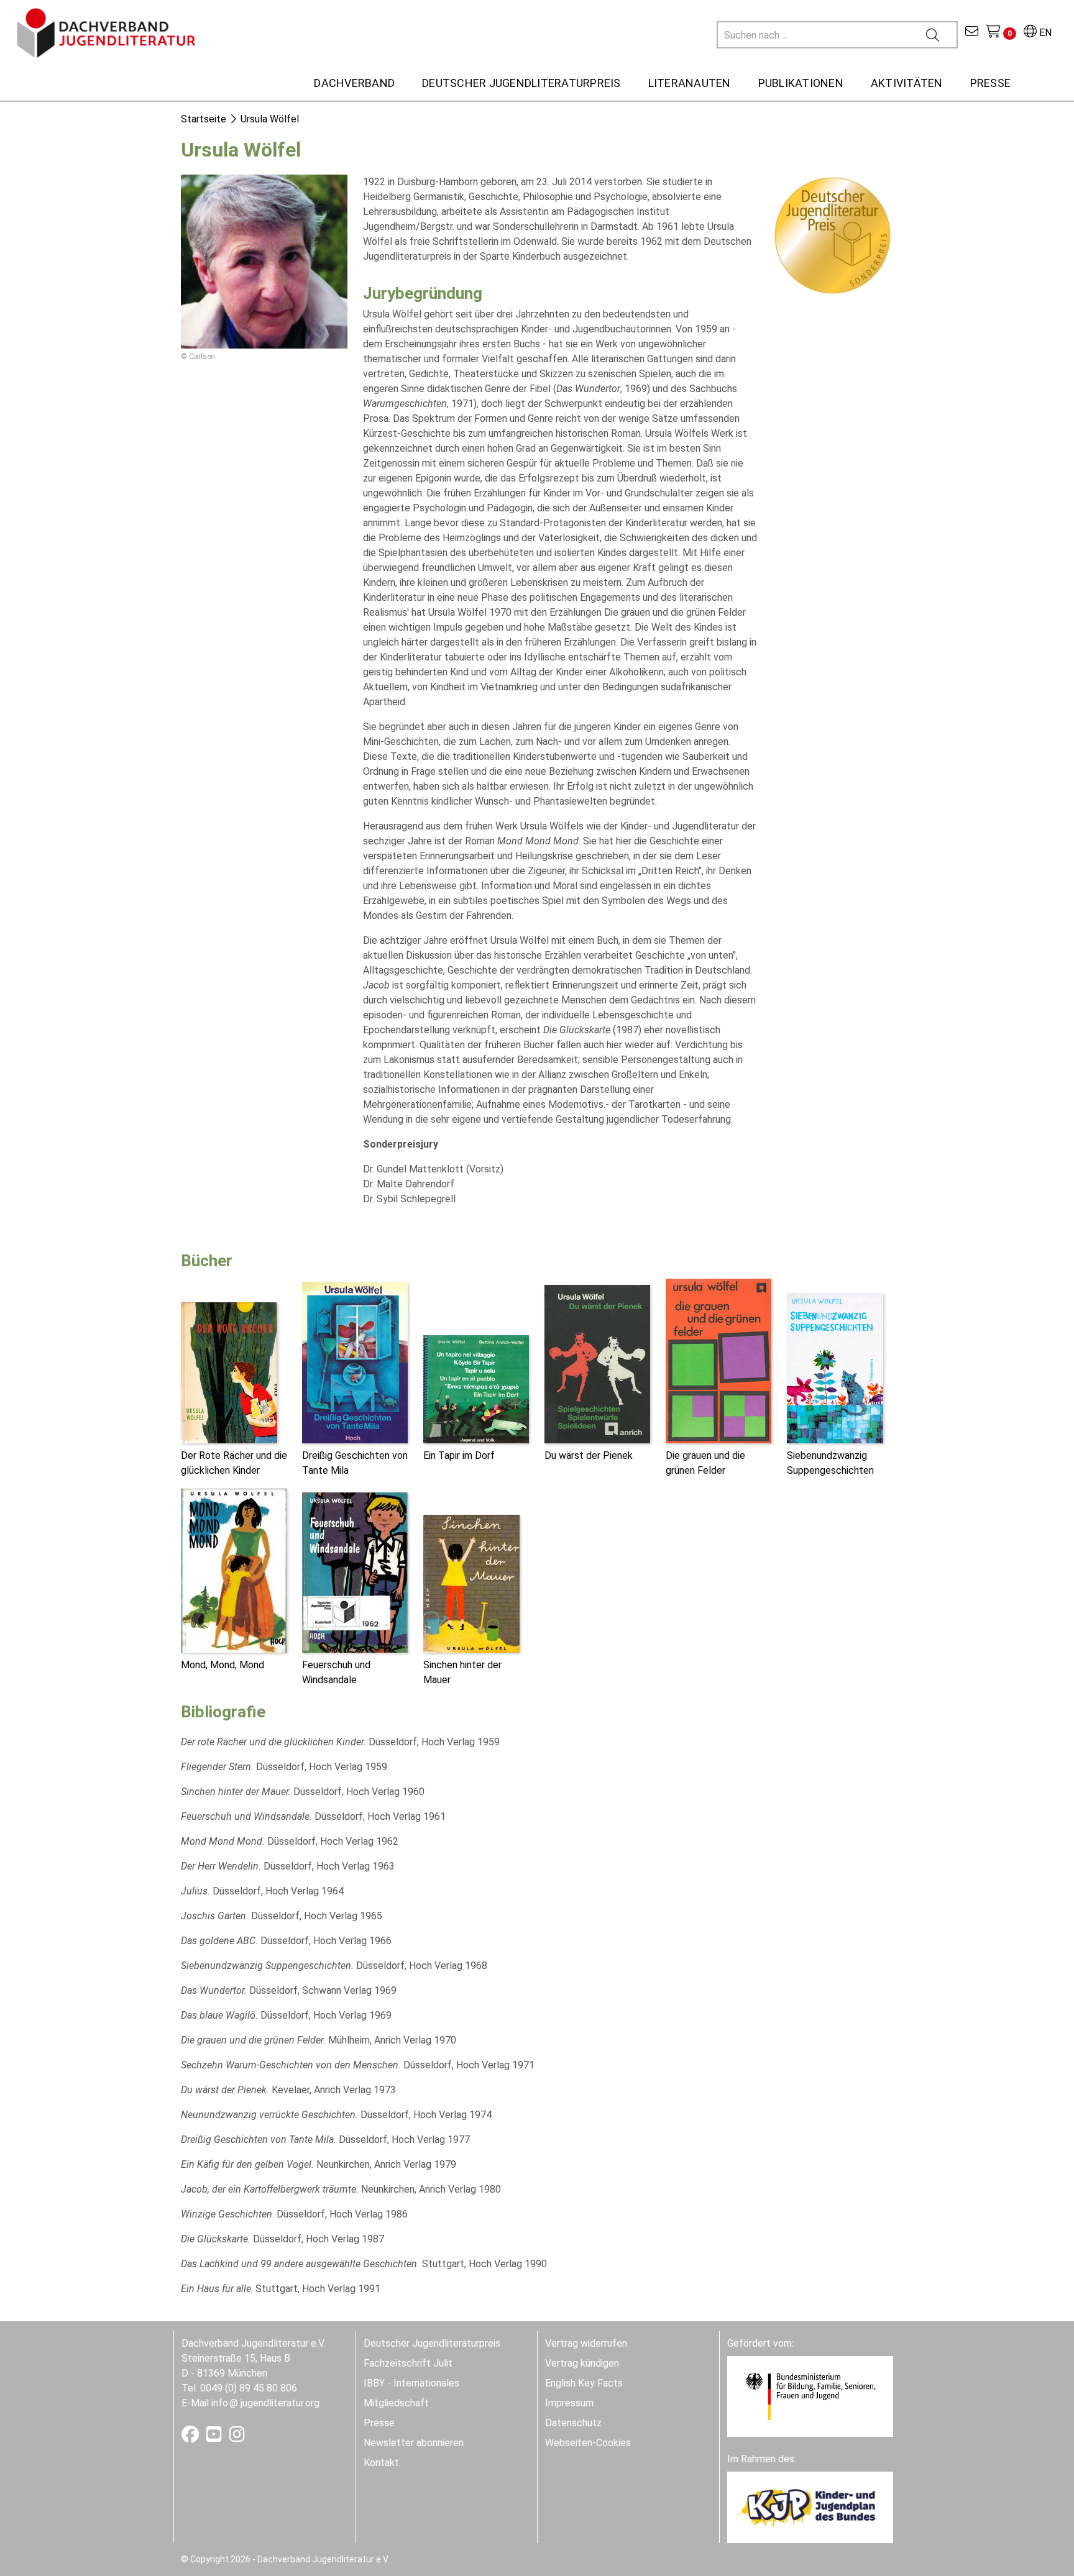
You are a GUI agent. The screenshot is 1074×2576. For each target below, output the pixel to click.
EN (1044, 33)
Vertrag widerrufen (586, 2343)
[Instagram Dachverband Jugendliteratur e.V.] (237, 2437)
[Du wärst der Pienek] (597, 1363)
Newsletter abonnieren (414, 2443)
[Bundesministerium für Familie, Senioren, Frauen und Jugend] (810, 2396)
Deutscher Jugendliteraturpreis (432, 2343)
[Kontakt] (972, 33)
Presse (379, 2423)
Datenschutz (573, 2423)
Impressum (569, 2403)
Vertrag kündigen (582, 2363)
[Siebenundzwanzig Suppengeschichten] (835, 1367)
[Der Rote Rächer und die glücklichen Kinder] (229, 1372)
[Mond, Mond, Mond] (234, 1570)
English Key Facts (584, 2383)
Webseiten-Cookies (588, 2443)
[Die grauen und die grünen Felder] (718, 1360)
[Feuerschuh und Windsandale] (355, 1572)
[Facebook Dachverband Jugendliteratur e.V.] (191, 2437)
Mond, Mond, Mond (223, 1665)
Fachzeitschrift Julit (408, 2363)
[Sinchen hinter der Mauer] (471, 1583)
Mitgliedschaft (396, 2403)
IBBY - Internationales (411, 2383)
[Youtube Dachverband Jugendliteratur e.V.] (215, 2437)
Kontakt (381, 2463)
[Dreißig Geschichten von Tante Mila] (355, 1362)
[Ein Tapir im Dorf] (476, 1388)
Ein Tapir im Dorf (459, 1455)
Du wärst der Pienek (589, 1455)
